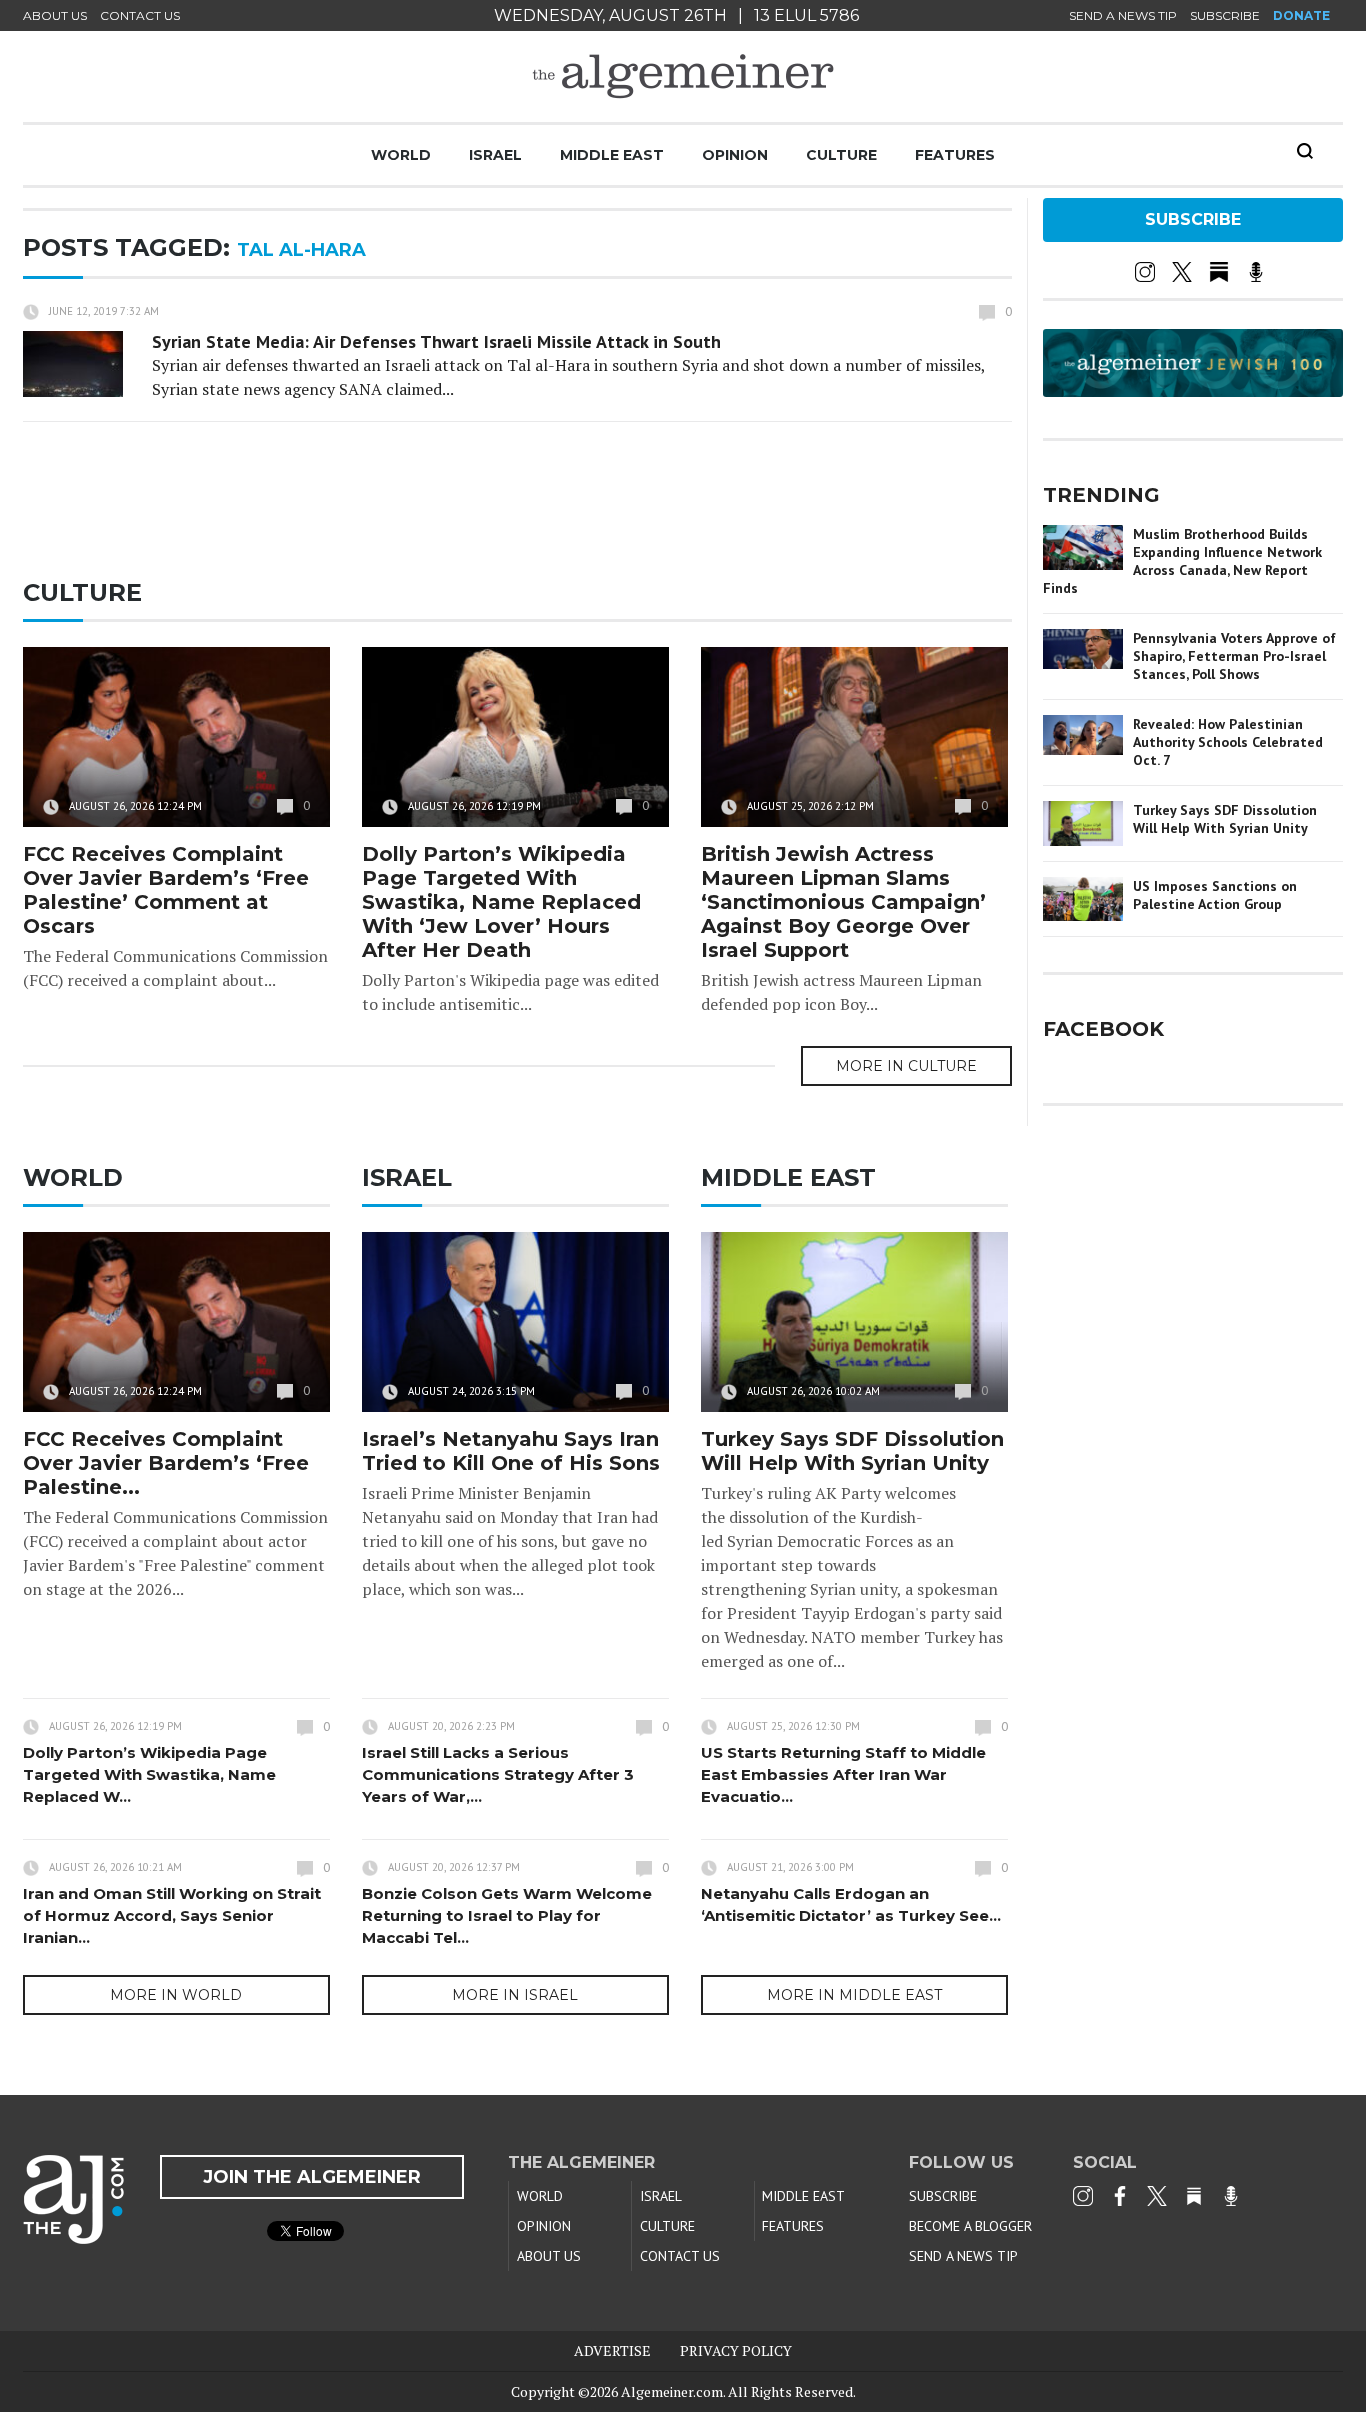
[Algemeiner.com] (683, 76)
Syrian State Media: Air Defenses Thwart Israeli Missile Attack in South (436, 341)
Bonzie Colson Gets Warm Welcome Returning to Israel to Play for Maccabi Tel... (507, 1915)
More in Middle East (854, 1995)
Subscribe (1225, 15)
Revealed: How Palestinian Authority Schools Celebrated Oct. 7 (1228, 742)
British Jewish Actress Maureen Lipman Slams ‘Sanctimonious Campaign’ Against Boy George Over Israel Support (843, 902)
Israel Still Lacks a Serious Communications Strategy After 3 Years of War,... (498, 1774)
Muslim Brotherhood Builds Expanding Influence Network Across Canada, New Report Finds (1182, 561)
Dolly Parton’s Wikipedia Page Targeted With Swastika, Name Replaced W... (149, 1774)
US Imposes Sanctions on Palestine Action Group (1215, 895)
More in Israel (515, 1995)
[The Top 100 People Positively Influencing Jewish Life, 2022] (1193, 390)
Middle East (612, 155)
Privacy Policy (736, 2350)
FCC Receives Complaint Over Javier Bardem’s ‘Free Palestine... (166, 1463)
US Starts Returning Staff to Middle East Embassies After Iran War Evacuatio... (843, 1774)
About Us (55, 15)
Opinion (735, 155)
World (401, 155)
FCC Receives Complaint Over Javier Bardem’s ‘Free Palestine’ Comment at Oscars (166, 890)
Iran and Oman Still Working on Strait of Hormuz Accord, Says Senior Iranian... (172, 1915)
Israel (495, 155)
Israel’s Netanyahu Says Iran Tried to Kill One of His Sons (511, 1451)
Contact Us (140, 15)
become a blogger (970, 2226)
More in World (176, 1995)
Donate (1301, 15)
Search (1305, 151)
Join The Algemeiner (312, 2177)
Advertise (612, 2350)
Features (955, 155)
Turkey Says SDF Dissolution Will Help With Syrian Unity (852, 1451)
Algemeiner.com (672, 2391)
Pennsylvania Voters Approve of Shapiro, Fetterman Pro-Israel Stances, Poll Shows (1234, 656)
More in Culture (906, 1066)
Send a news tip (1123, 15)
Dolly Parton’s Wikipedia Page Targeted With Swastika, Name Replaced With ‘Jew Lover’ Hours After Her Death (501, 902)
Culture (841, 155)
